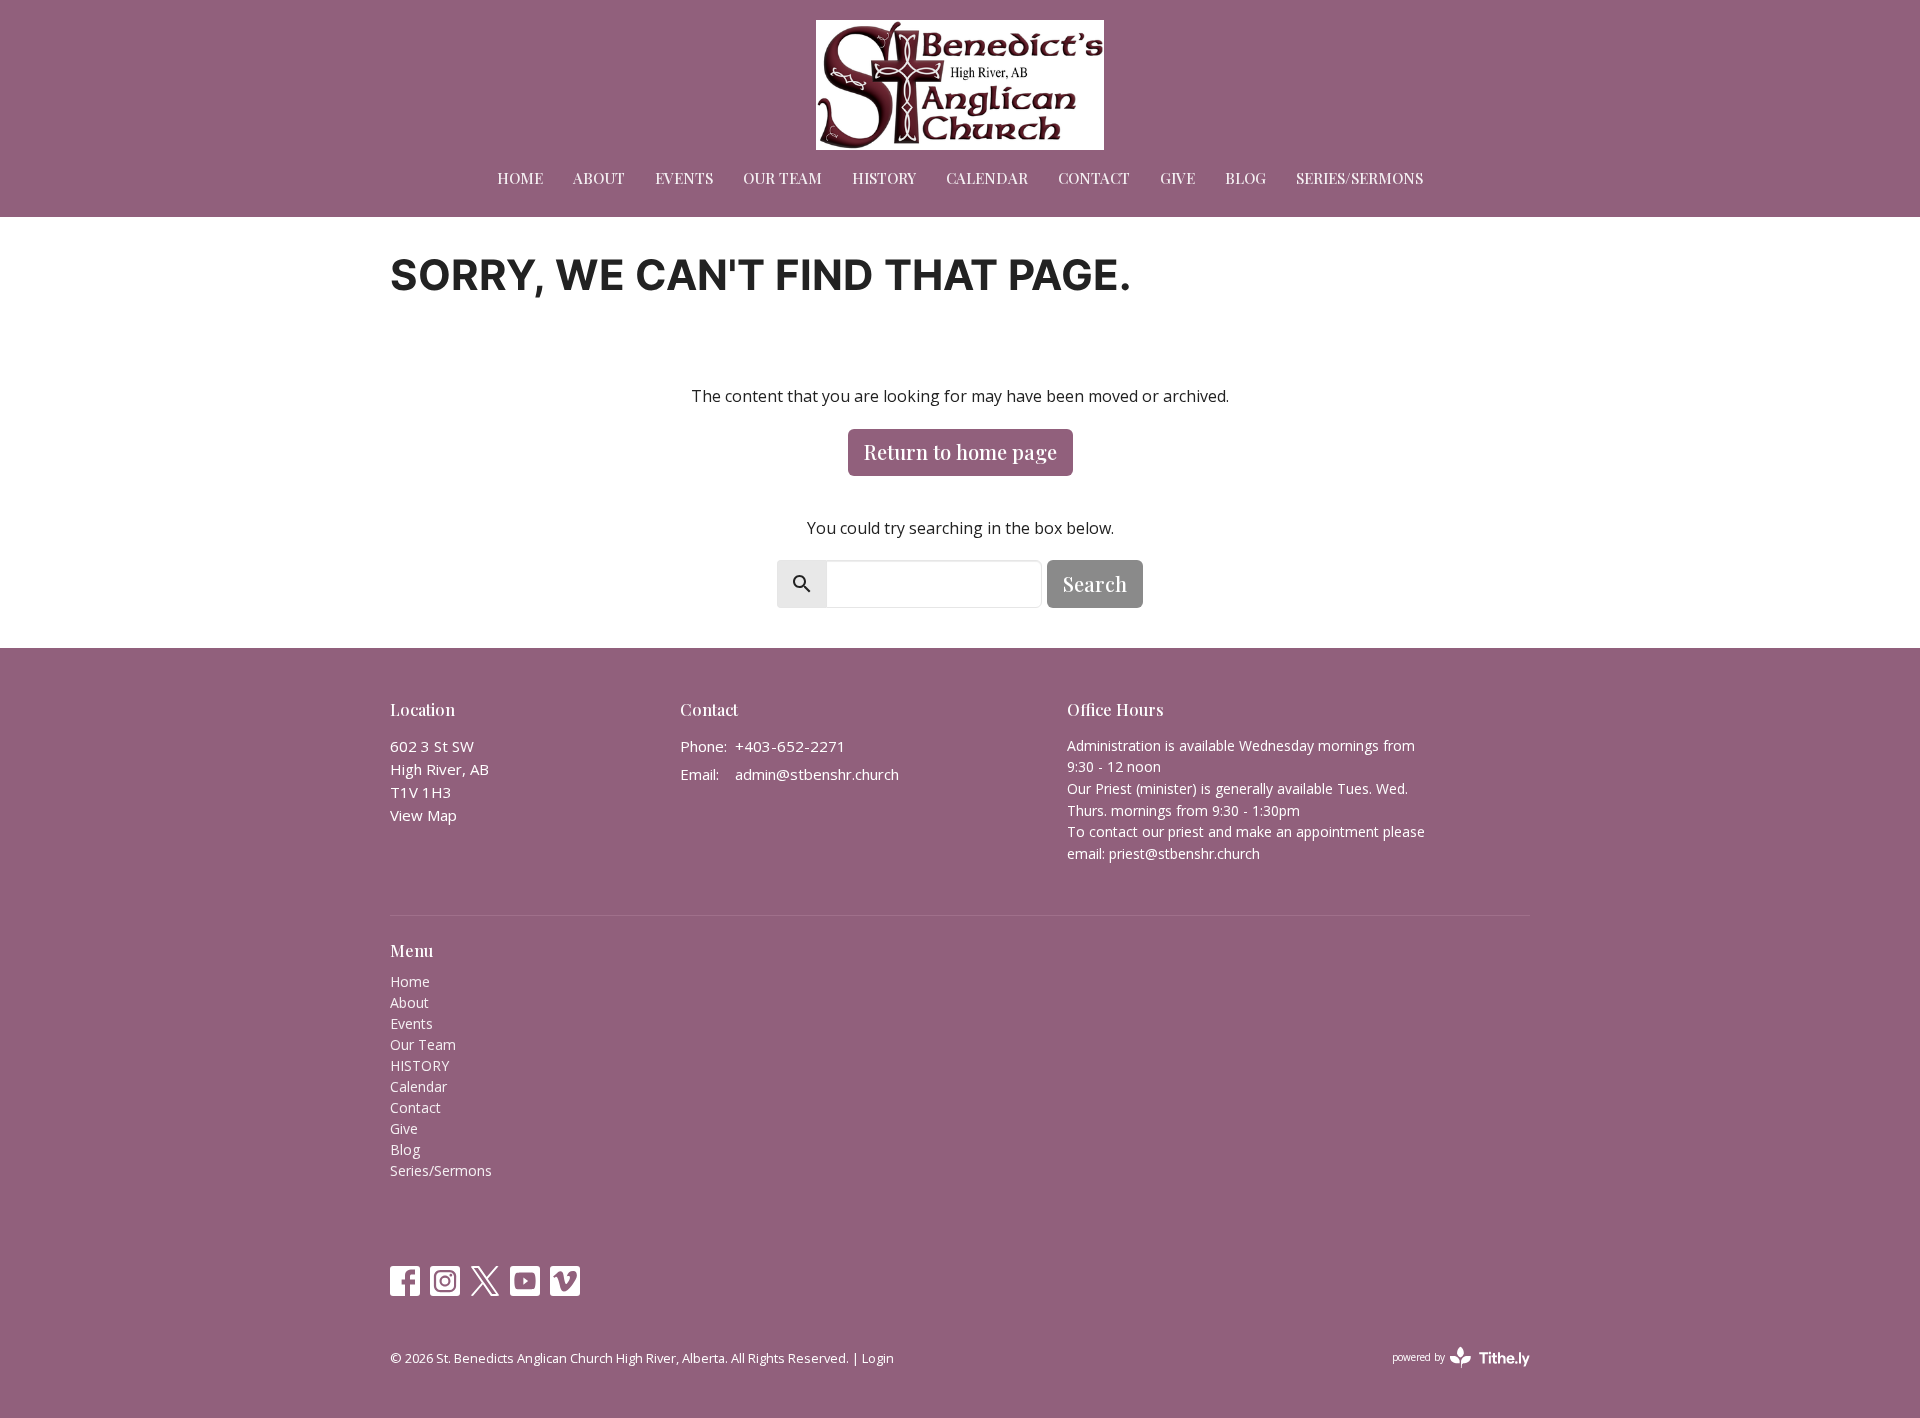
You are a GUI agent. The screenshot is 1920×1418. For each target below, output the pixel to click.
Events (684, 178)
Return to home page (960, 451)
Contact (1094, 178)
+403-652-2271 (790, 746)
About (599, 178)
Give (1177, 178)
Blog (1245, 178)
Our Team (782, 178)
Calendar (987, 178)
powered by (1450, 1374)
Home (520, 178)
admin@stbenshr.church (817, 774)
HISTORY (884, 178)
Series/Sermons (1359, 178)
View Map (423, 815)
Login (878, 1358)
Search (1095, 583)
